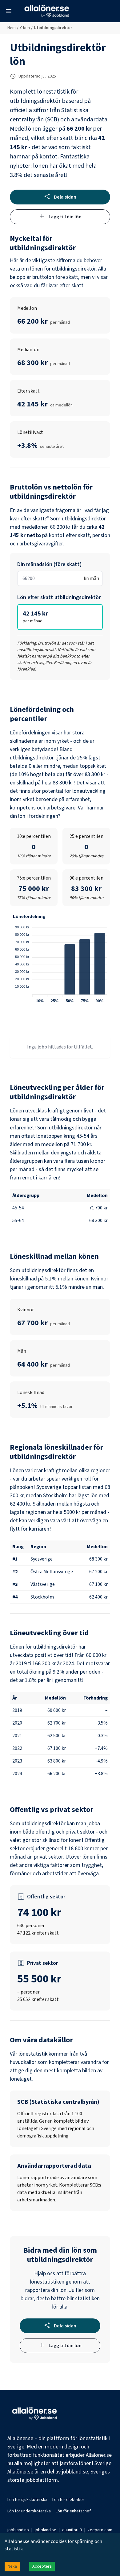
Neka (12, 2566)
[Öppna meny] (9, 11)
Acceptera (42, 2566)
